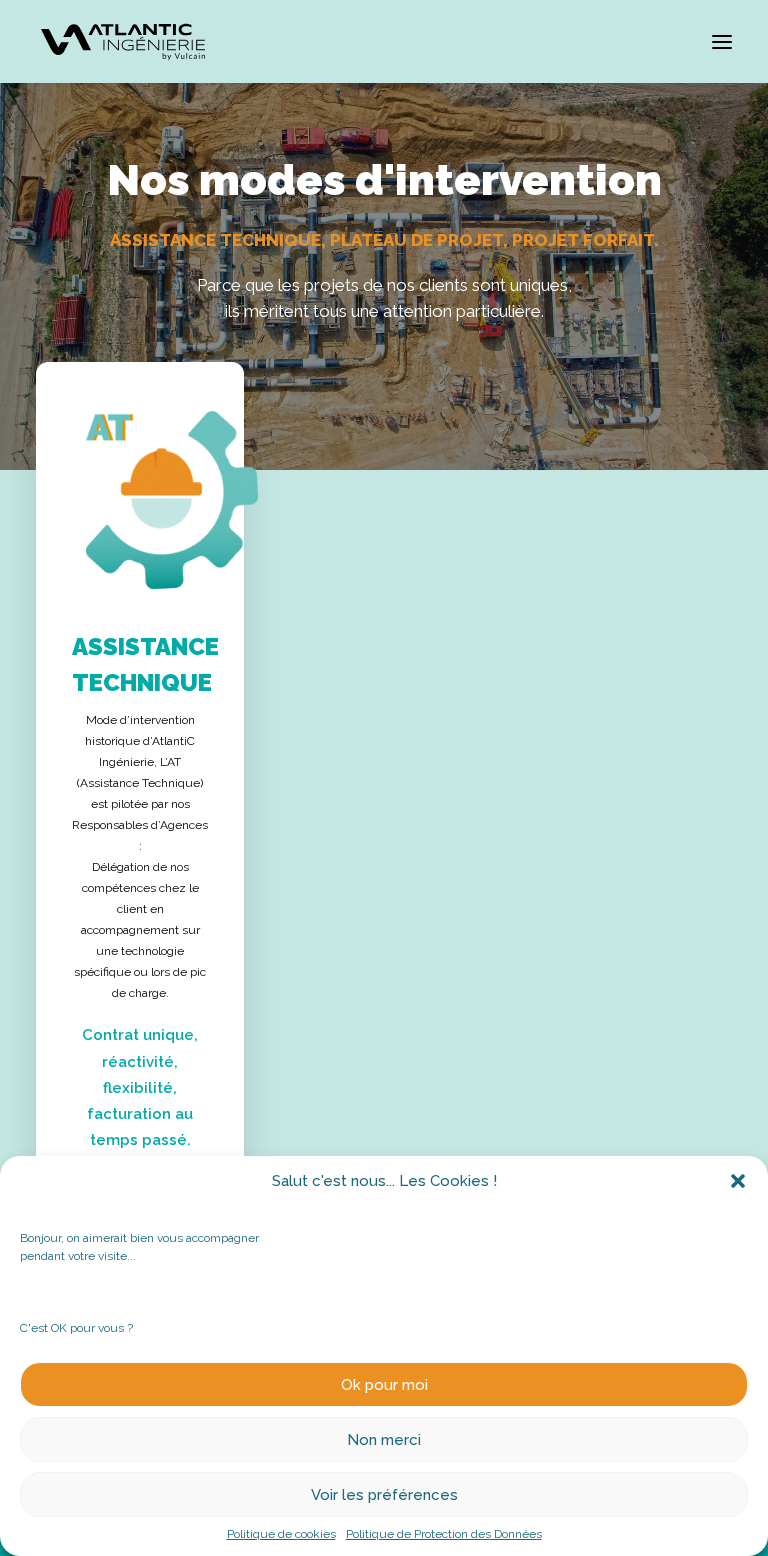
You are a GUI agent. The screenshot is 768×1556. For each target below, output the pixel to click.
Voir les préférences (384, 1495)
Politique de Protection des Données (444, 1534)
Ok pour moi (384, 1385)
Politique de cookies (281, 1534)
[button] (738, 1181)
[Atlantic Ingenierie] (123, 41)
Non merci (384, 1440)
